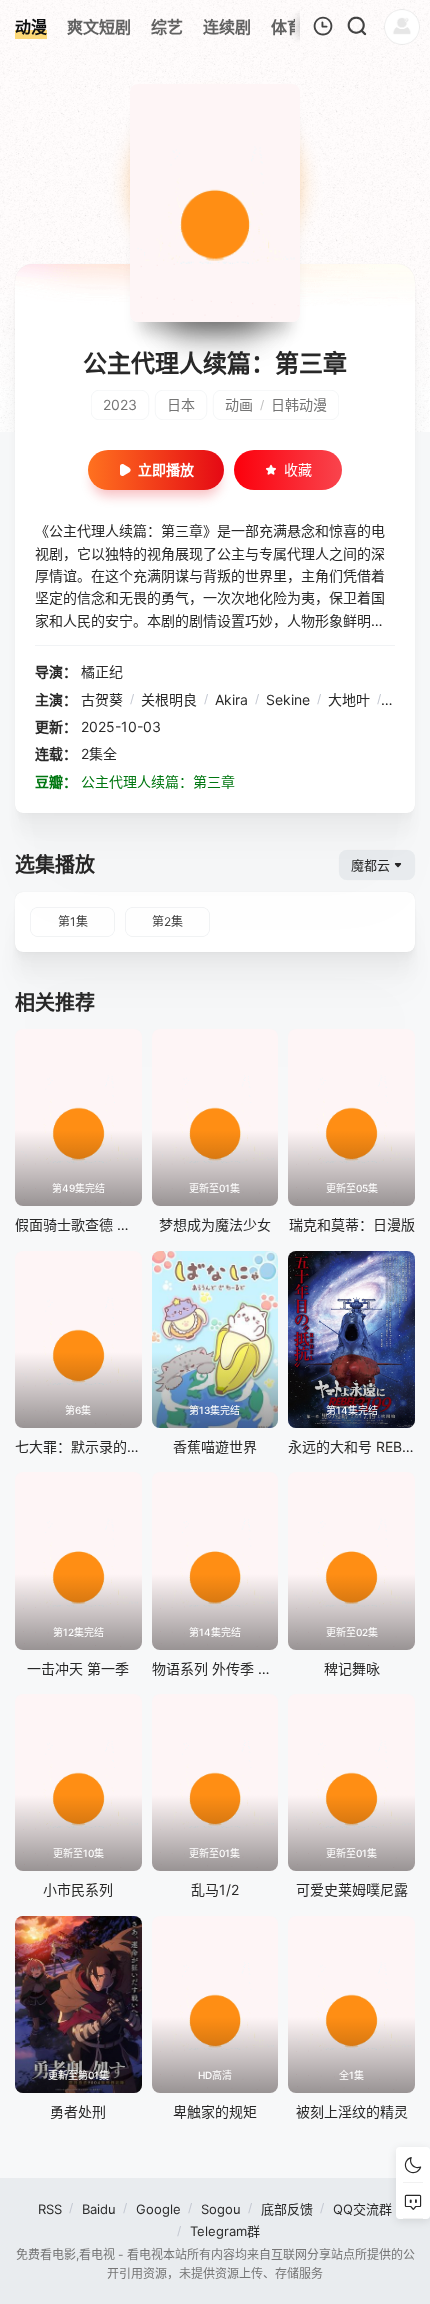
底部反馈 (287, 2209)
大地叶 (349, 699)
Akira (231, 699)
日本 (181, 404)
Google (158, 2209)
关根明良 (169, 699)
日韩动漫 (299, 404)
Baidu (99, 2209)
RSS (50, 2209)
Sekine (288, 699)
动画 (239, 404)
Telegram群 (225, 2231)
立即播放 (166, 469)
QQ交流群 (362, 2209)
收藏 (298, 469)
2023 (120, 404)
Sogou (221, 2209)
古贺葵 (102, 699)
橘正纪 (102, 671)
